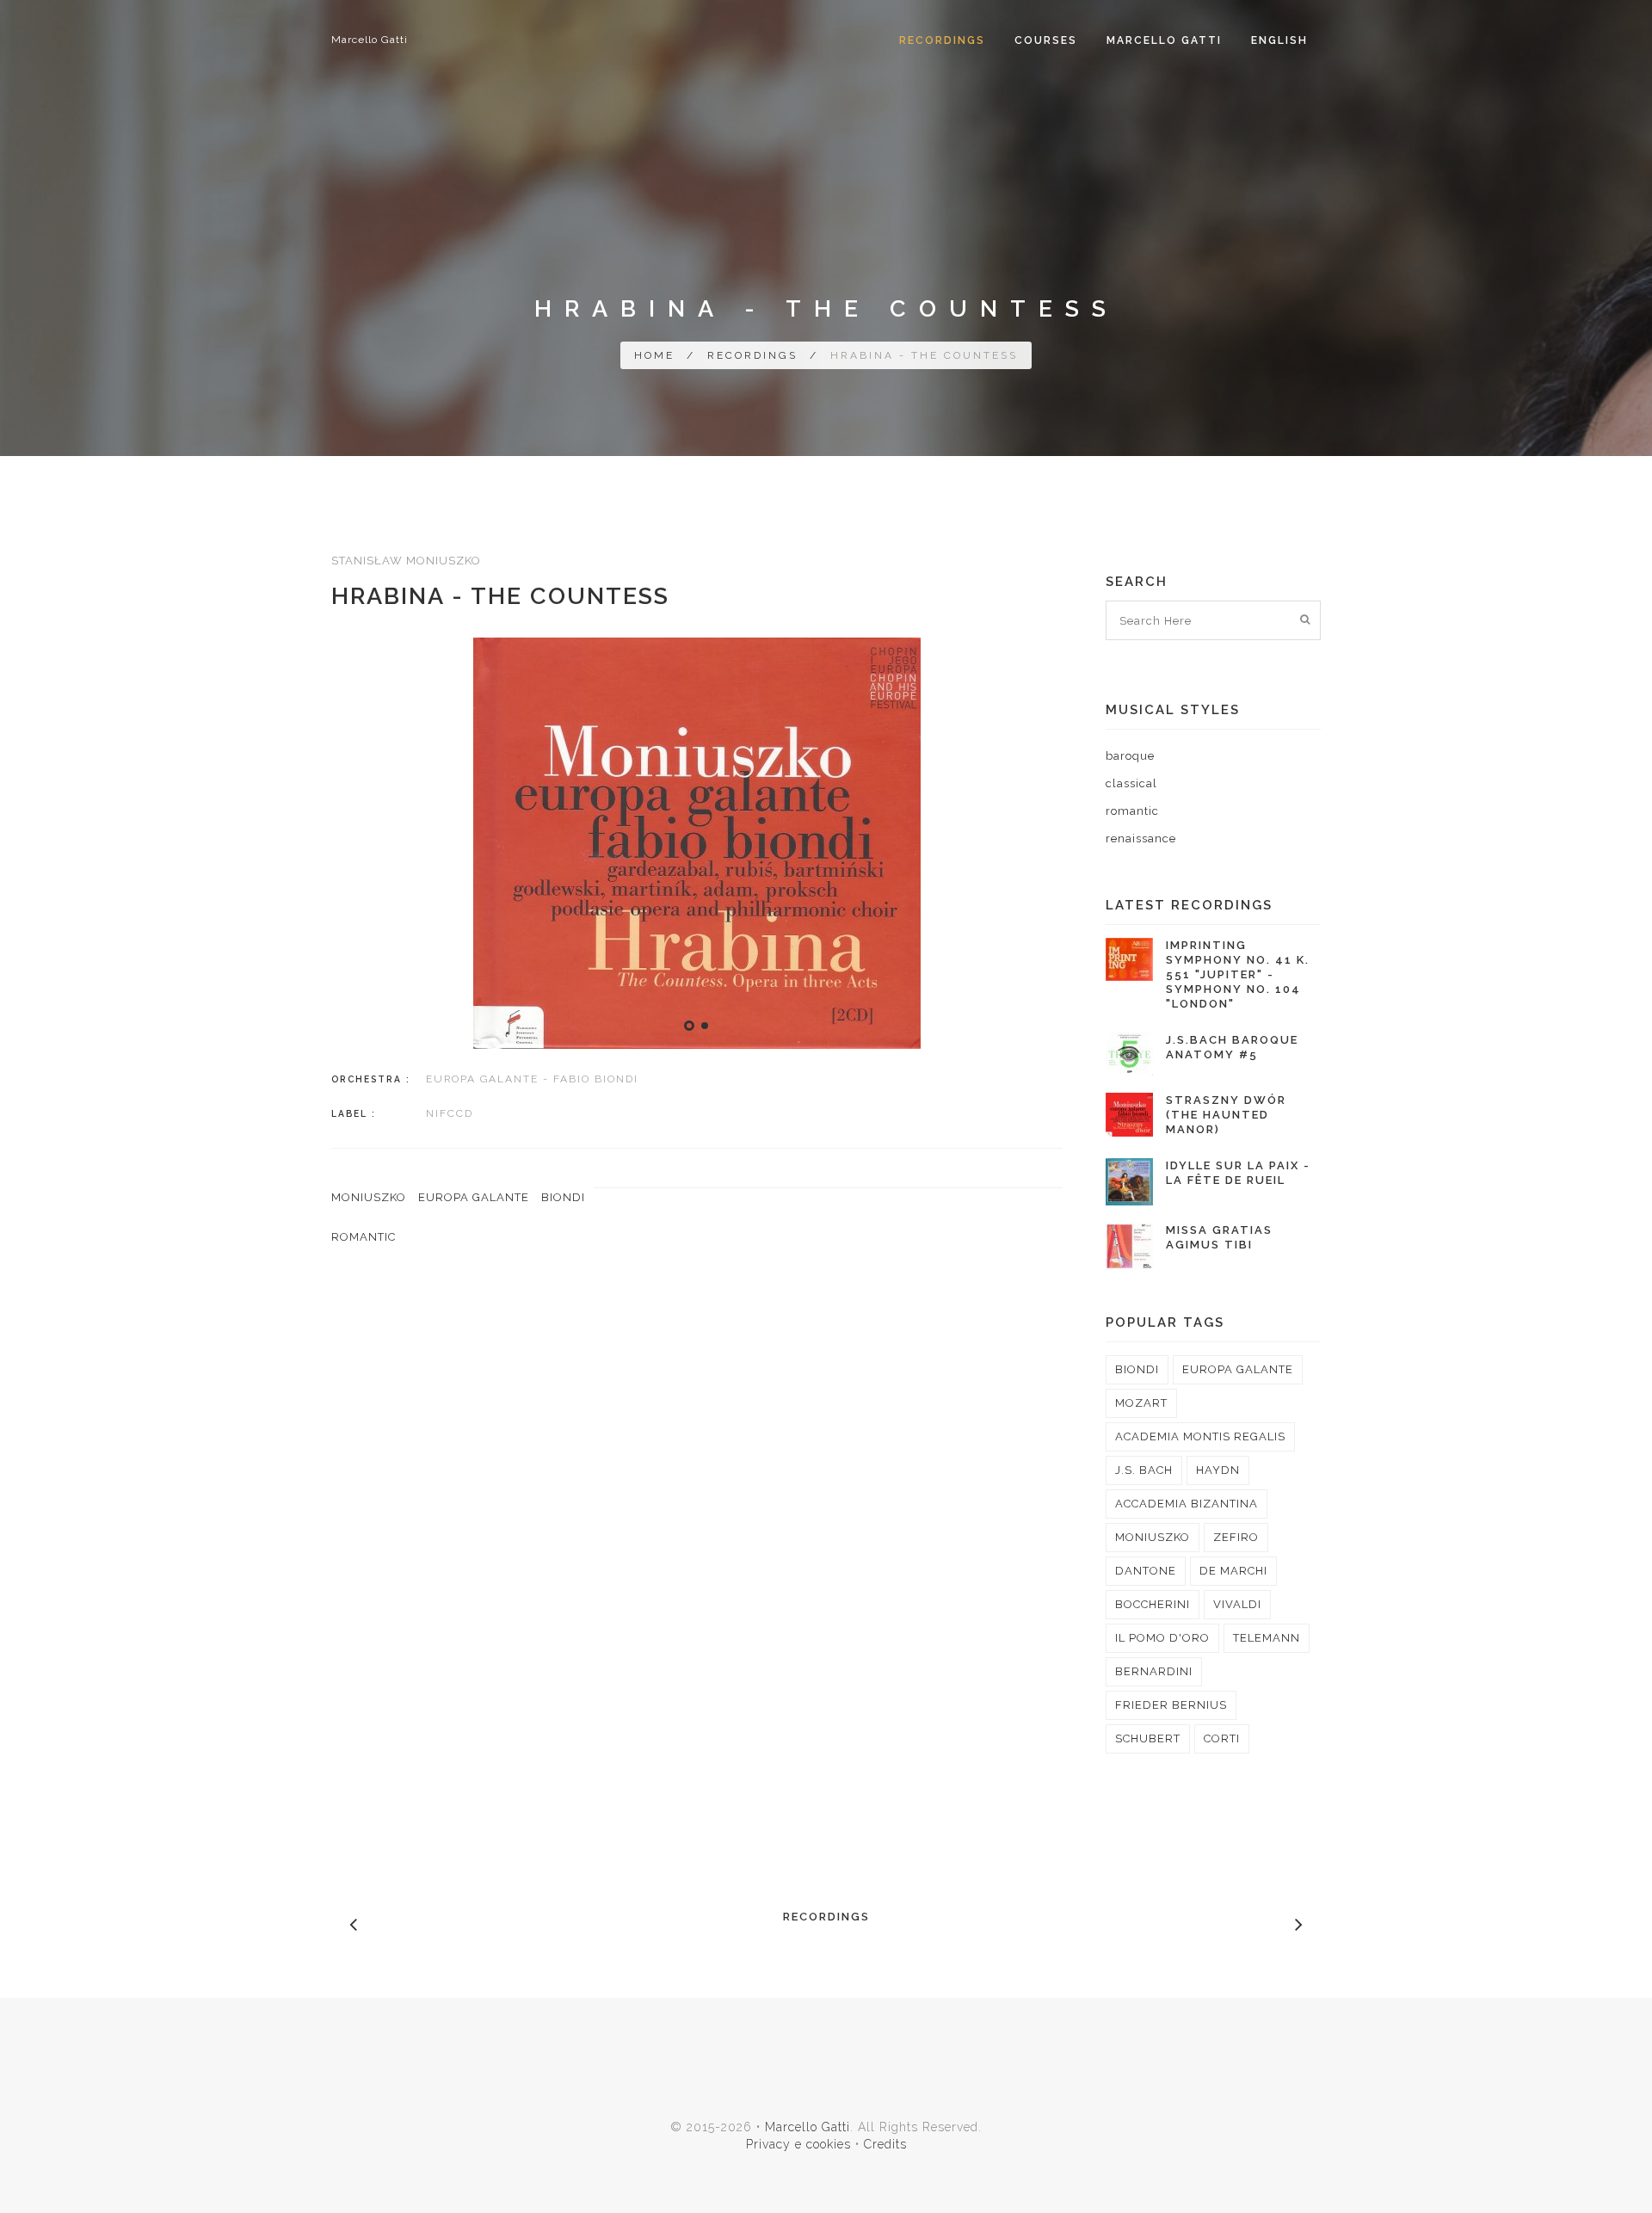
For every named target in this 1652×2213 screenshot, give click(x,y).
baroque (1130, 756)
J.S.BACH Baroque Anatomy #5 (1232, 1047)
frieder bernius (1171, 1705)
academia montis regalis (1200, 1436)
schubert (1148, 1738)
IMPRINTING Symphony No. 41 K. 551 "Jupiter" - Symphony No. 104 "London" (1238, 974)
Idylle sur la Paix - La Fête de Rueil (1238, 1173)
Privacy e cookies (798, 2144)
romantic (364, 1237)
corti (1222, 1738)
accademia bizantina (1187, 1504)
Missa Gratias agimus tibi (1219, 1237)
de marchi (1233, 1571)
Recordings (942, 40)
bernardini (1154, 1671)
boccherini (1153, 1604)
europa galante (474, 1197)
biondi (563, 1197)
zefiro (1236, 1537)
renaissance (1141, 838)
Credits (885, 2144)
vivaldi (1237, 1604)
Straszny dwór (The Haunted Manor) (1226, 1115)
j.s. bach (1144, 1470)
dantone (1146, 1571)
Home (654, 355)
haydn (1218, 1470)
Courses (1046, 40)
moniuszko (369, 1197)
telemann (1267, 1638)
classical (1131, 783)
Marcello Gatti (370, 40)
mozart (1141, 1403)
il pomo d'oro (1162, 1638)
